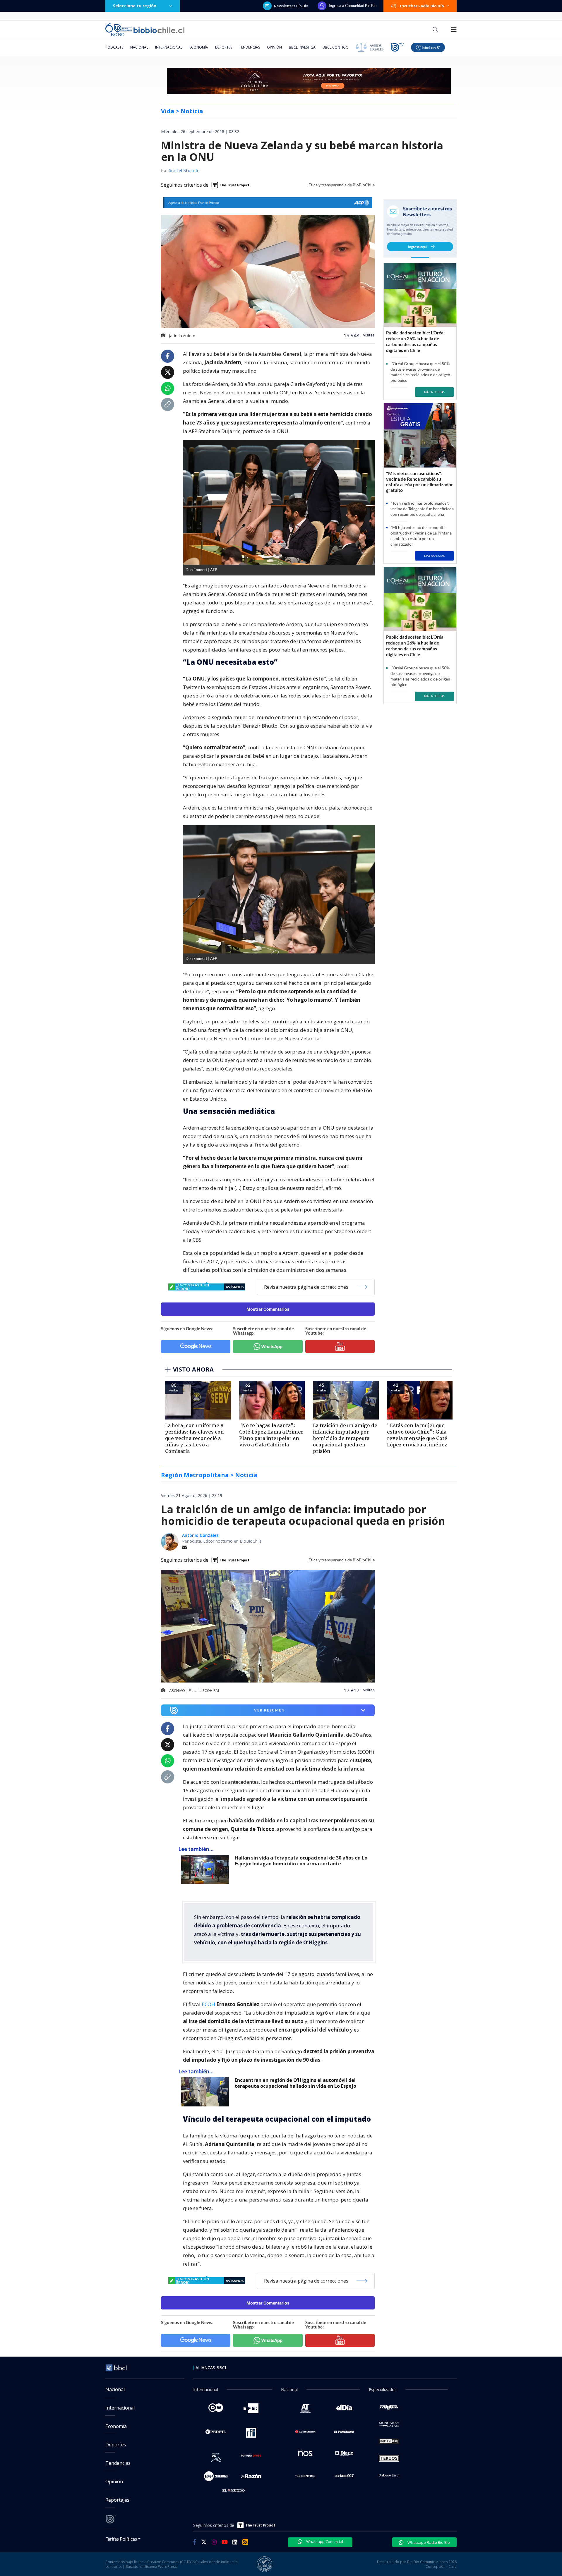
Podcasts (114, 47)
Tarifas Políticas (121, 2539)
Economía (199, 47)
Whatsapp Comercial (324, 2541)
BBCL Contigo (336, 47)
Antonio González (200, 1535)
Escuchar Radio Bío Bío (422, 6)
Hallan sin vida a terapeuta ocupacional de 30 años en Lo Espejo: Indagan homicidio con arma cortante (301, 1861)
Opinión (274, 47)
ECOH (209, 2004)
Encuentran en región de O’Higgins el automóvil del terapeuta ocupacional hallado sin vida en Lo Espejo (295, 2083)
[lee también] (207, 1869)
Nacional (139, 47)
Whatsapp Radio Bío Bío (428, 2542)
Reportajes (117, 2500)
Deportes (224, 47)
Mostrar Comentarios (268, 1309)
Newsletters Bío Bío (291, 6)
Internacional (169, 47)
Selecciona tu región (135, 6)
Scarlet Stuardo (184, 171)
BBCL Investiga (302, 47)
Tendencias (250, 47)
